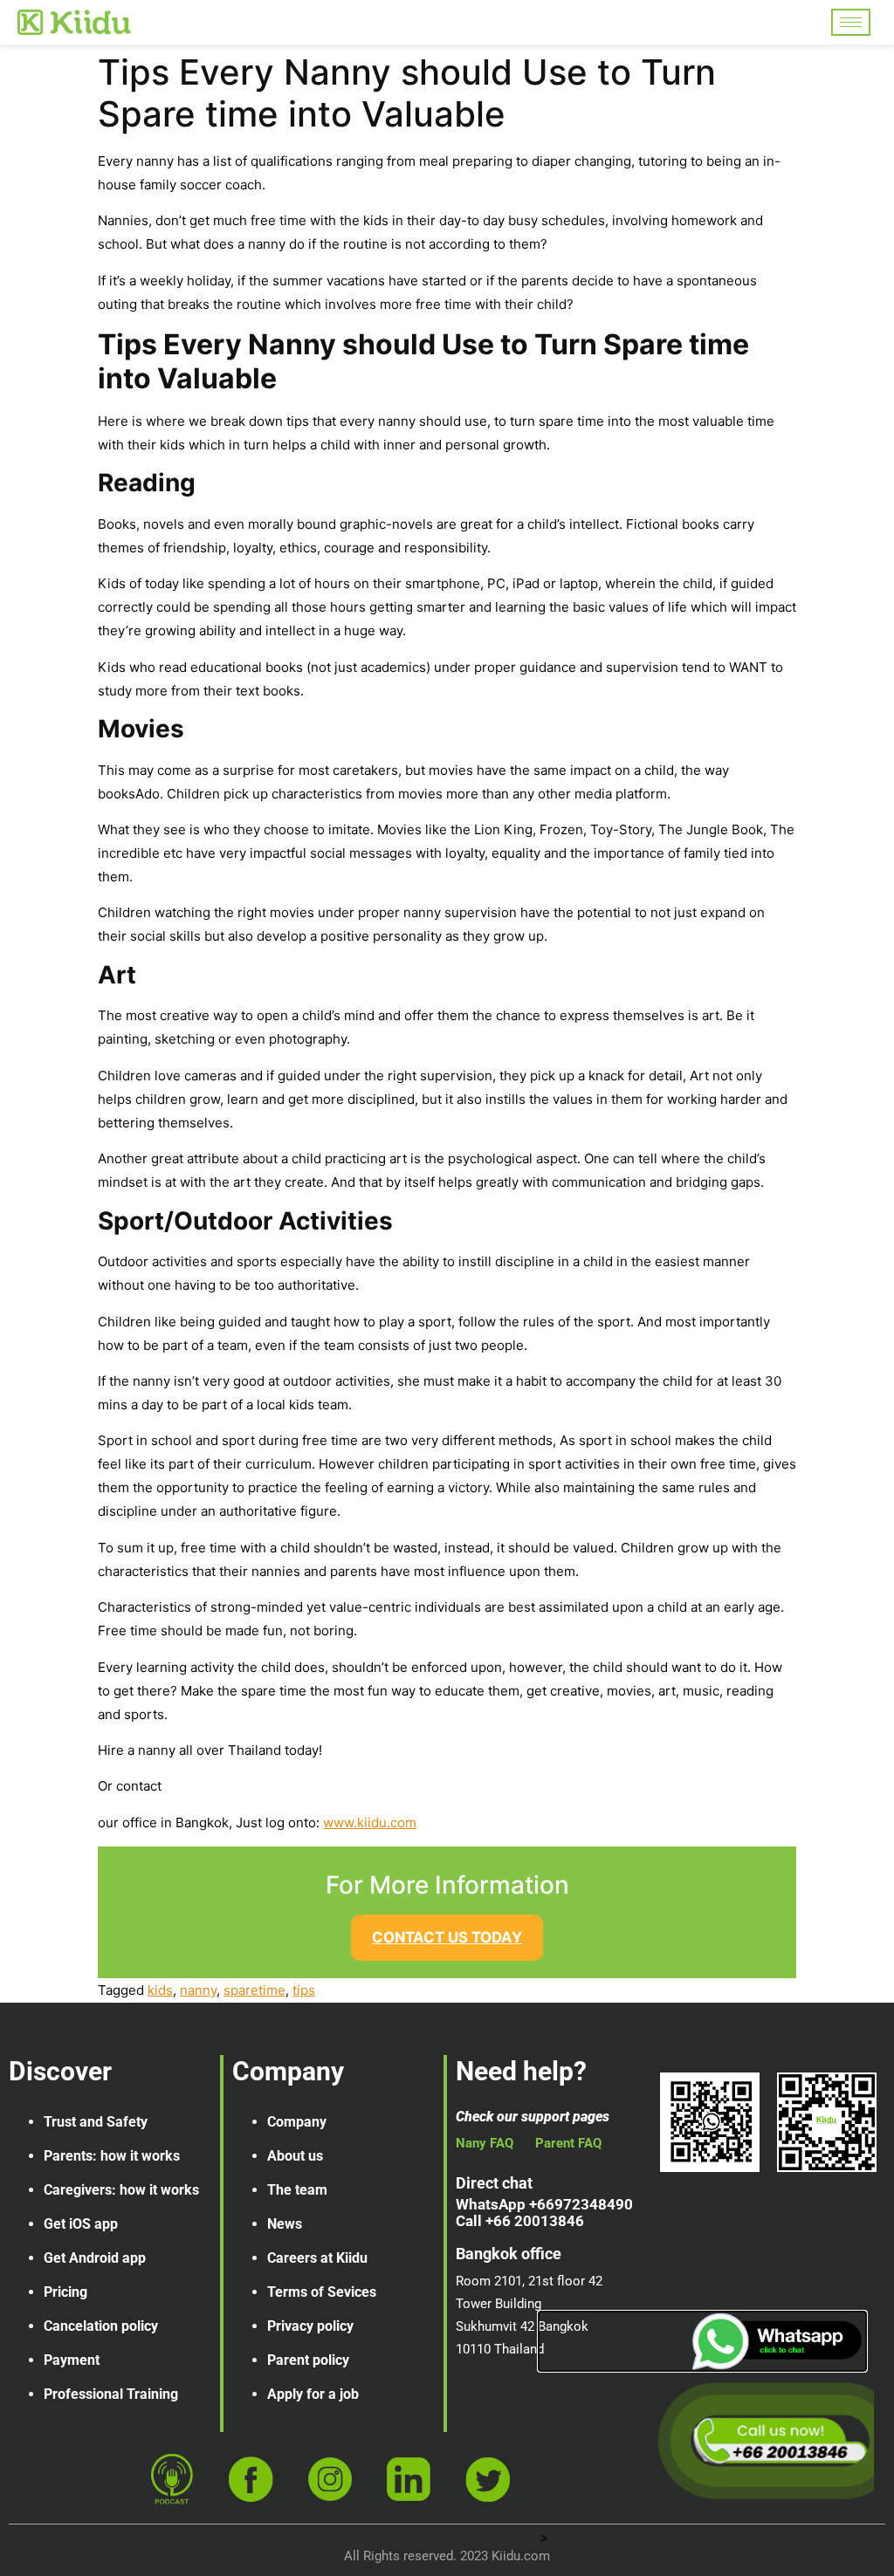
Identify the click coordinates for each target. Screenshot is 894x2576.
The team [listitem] (297, 2190)
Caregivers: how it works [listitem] (121, 2190)
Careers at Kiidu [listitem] (317, 2258)
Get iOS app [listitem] (81, 2224)
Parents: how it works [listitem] (112, 2156)
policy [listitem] (140, 2326)
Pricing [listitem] (65, 2292)
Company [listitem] (297, 2122)
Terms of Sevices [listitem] (322, 2292)
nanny (198, 1990)
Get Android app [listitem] (95, 2258)
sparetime (254, 1990)
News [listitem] (285, 2224)
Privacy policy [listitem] (310, 2326)
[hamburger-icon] (851, 22)
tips (304, 1990)
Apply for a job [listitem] (313, 2394)
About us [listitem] (295, 2156)
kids (160, 1990)
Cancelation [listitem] (81, 2326)
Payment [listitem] (72, 2360)
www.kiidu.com (370, 1822)
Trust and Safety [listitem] (96, 2122)
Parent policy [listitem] (308, 2360)
